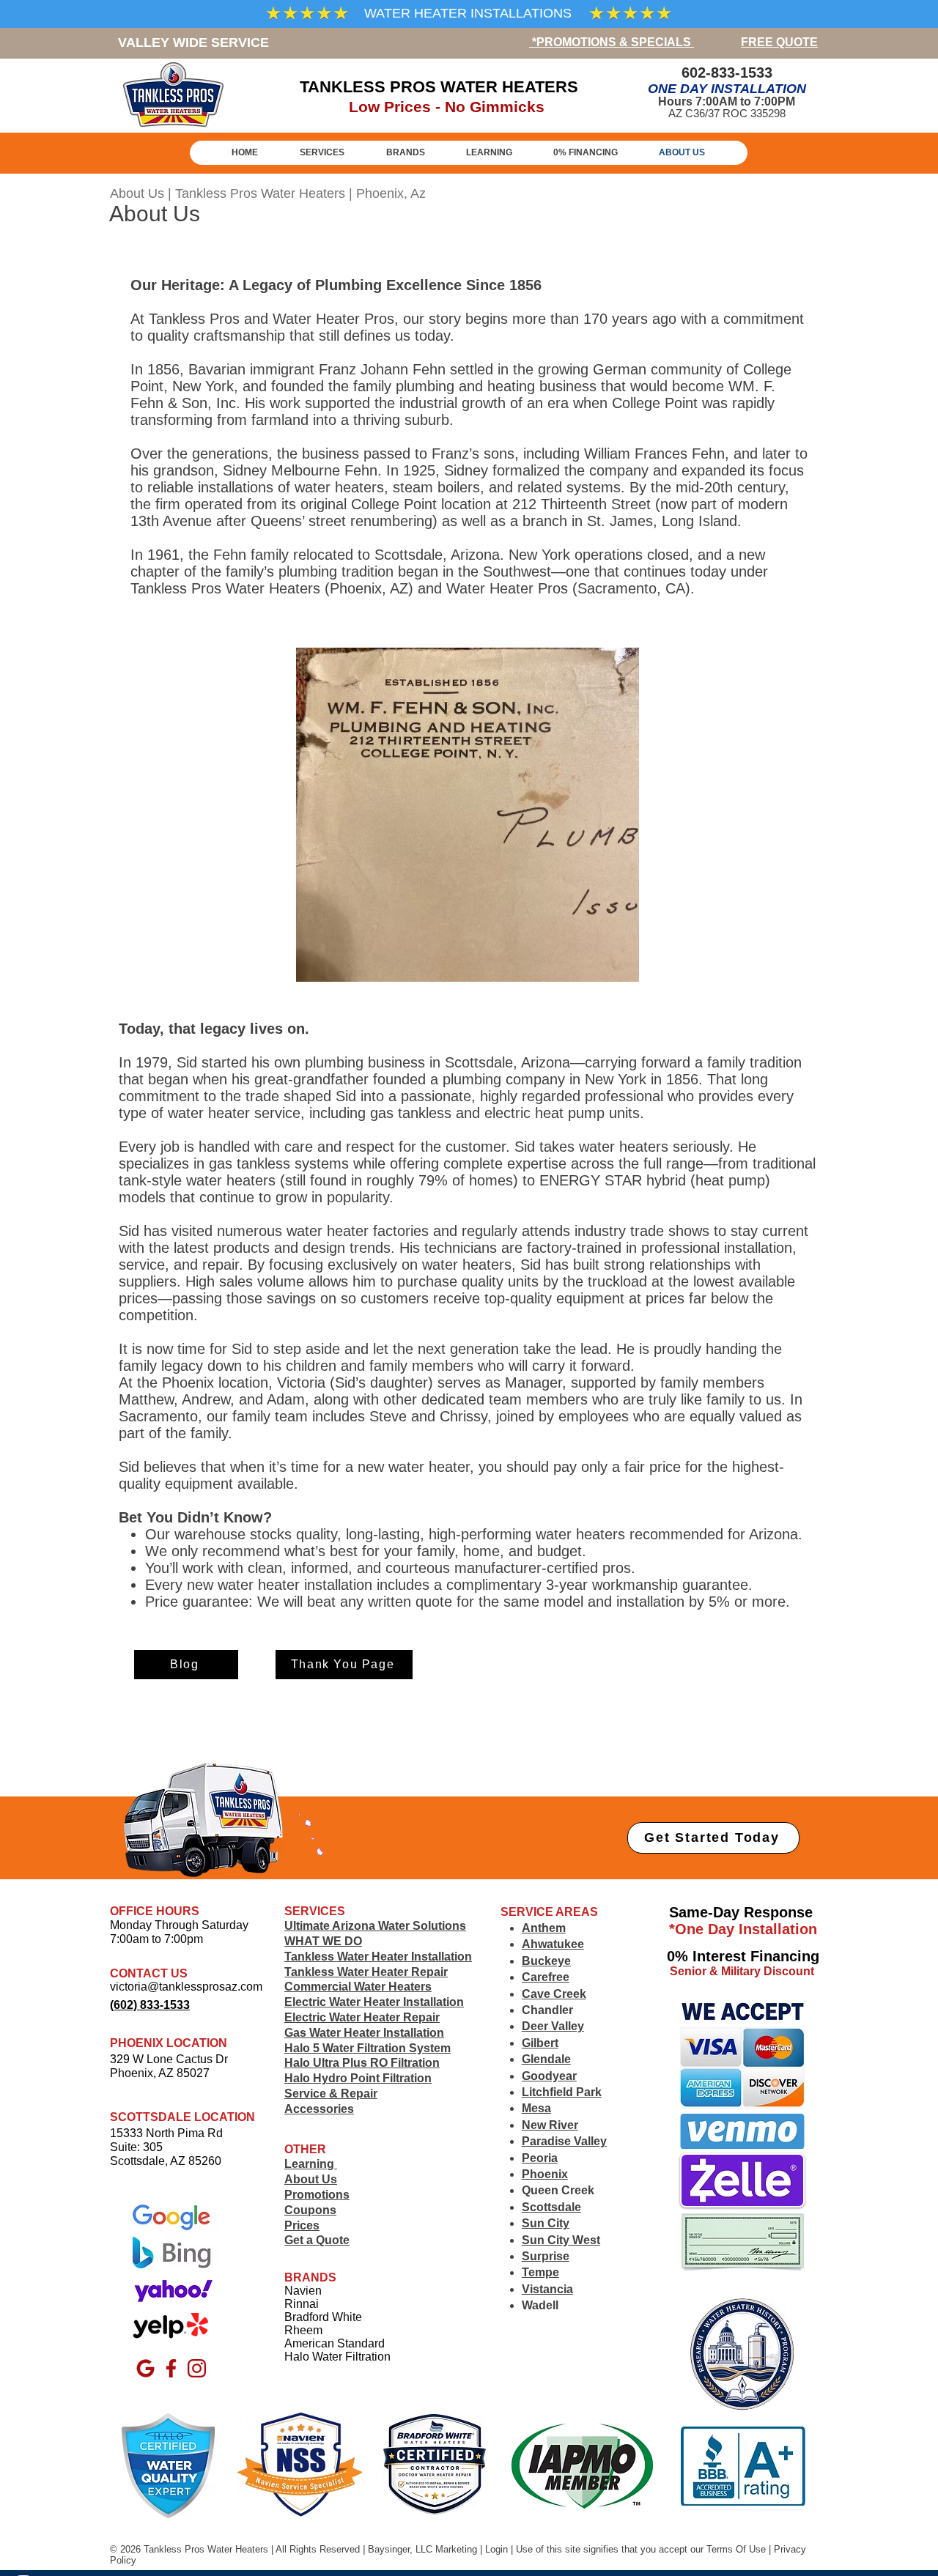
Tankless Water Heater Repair (366, 1972)
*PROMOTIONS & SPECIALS (612, 42)
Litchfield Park (562, 2092)
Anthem (544, 1928)
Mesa (536, 2108)
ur (701, 2549)
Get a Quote (317, 2240)
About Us (311, 2179)
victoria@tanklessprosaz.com (186, 1987)
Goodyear (549, 2076)
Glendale (546, 2059)
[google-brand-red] (145, 2368)
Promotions (317, 2195)
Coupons (310, 2210)
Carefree (546, 1977)
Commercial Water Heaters (358, 1987)
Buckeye (546, 1961)
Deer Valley (553, 2026)
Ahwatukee (553, 1944)
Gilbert (540, 2043)
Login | (501, 2549)
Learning (311, 2164)
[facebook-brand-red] (171, 2368)
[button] (405, 152)
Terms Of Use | (739, 2549)
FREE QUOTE (779, 42)
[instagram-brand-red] (197, 2368)
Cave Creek (554, 1994)
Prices (302, 2225)
